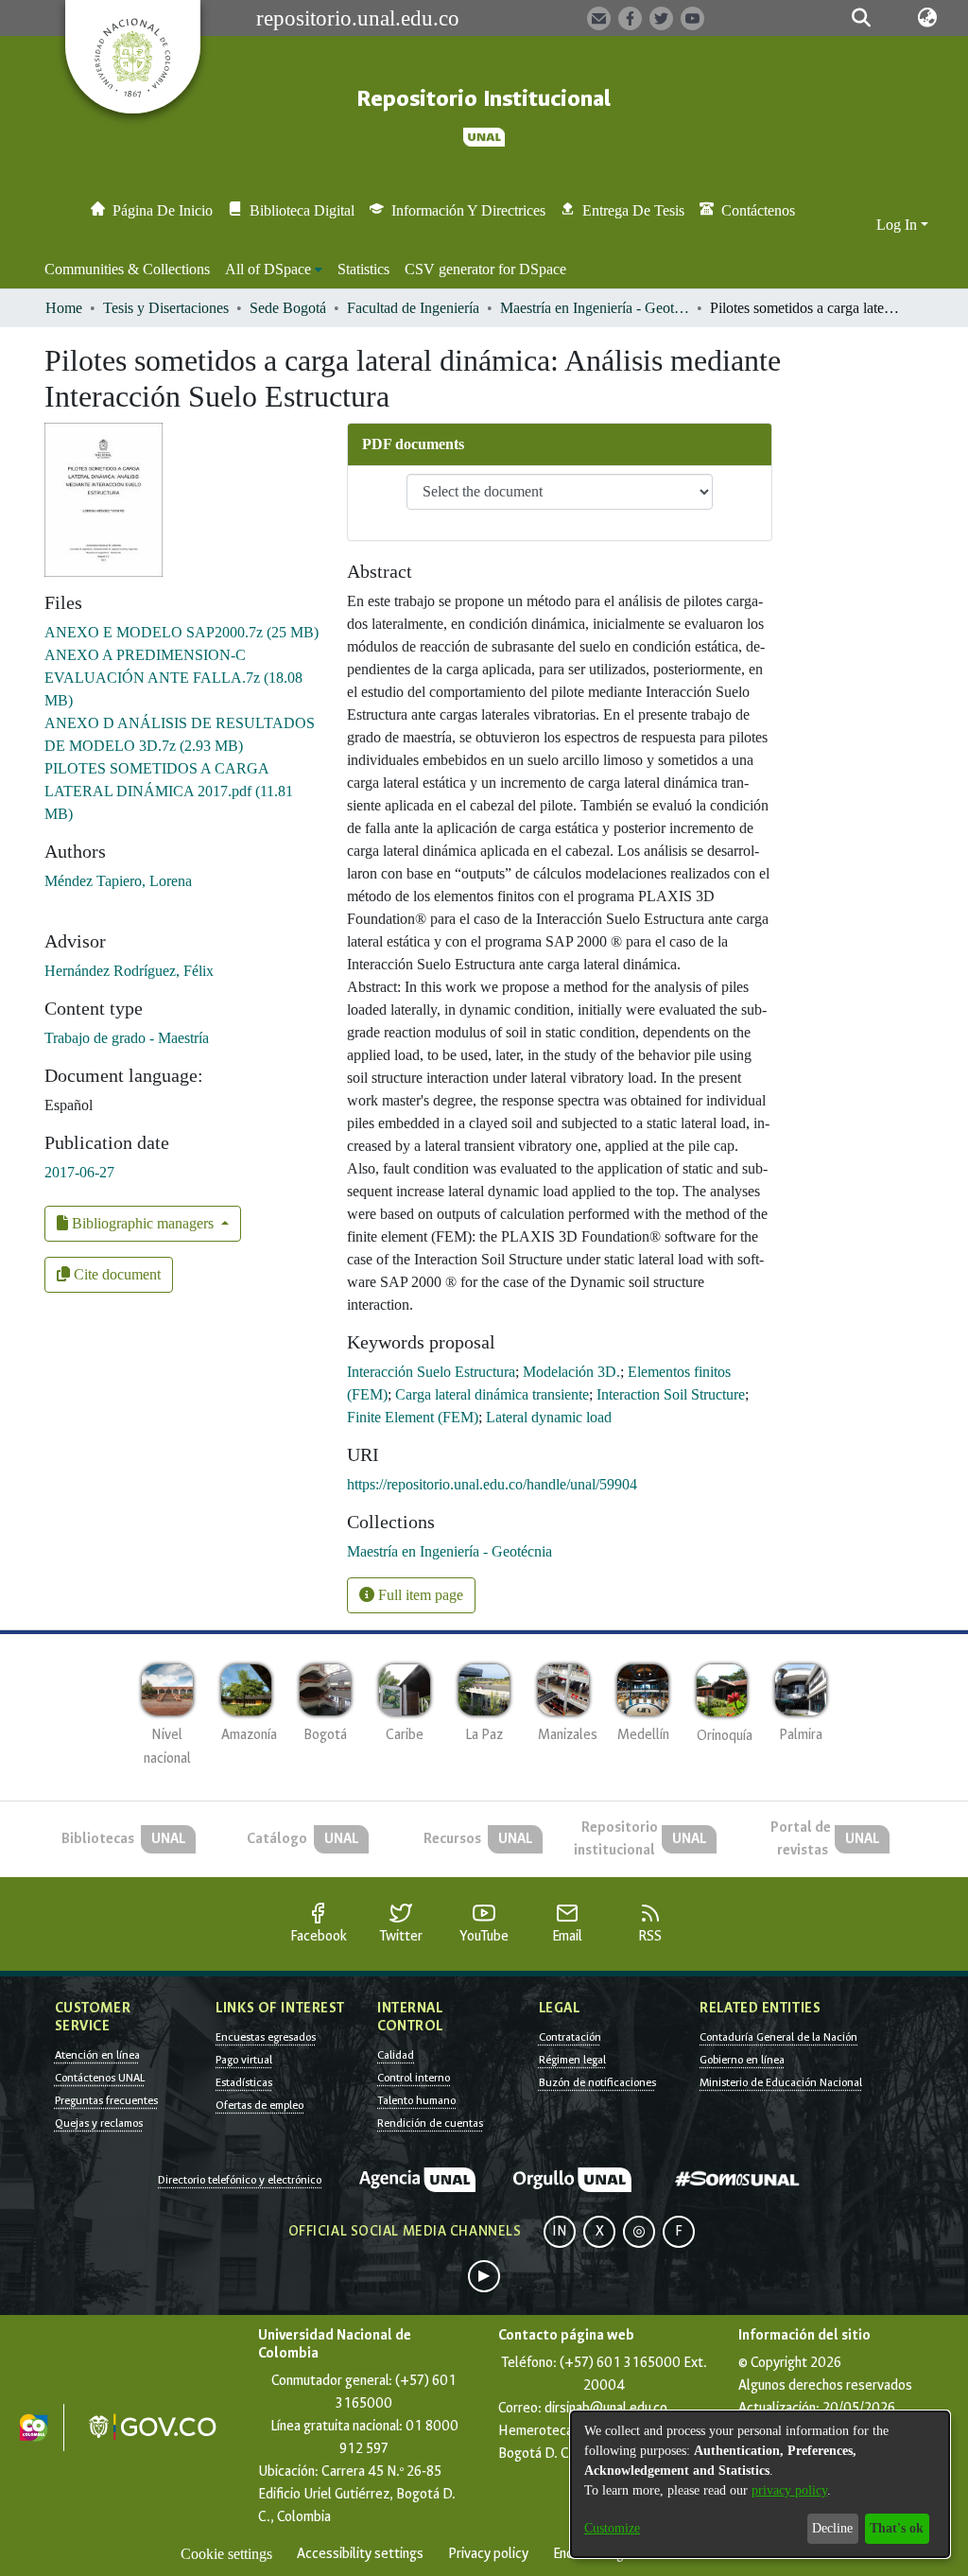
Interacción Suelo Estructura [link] (431, 1372)
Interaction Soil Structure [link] (671, 1394)
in (560, 2231)
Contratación (570, 2037)
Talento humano (416, 2100)
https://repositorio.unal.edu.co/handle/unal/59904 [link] (492, 1484)
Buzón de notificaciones (597, 2082)
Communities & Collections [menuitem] (127, 269)
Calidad (396, 2055)
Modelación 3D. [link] (571, 1372)
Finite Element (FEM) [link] (413, 1417)
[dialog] (760, 2484)
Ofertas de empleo (259, 2105)
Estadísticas (244, 2082)
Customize (612, 2528)
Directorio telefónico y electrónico (240, 2180)
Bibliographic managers (143, 1223)
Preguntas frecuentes (106, 2100)
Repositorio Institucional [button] (484, 99)
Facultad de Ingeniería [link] (413, 308)
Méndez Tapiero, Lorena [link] (118, 881)
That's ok (897, 2528)
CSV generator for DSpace (485, 269)
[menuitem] (274, 270)
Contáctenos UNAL (100, 2078)
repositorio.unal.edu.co (358, 18)
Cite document (115, 1274)
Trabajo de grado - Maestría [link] (127, 1038)
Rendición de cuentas (430, 2123)
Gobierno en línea (742, 2060)
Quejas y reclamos (99, 2123)
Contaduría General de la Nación (778, 2037)
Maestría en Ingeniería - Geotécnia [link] (595, 308)
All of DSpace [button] (268, 269)
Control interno (414, 2078)
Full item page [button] (419, 1595)
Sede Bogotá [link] (288, 308)
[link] (181, 632)
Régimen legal (572, 2060)
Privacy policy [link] (488, 2554)
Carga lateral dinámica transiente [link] (492, 1394)
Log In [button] (899, 225)
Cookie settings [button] (226, 2554)
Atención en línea (97, 2055)
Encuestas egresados (266, 2037)
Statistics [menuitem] (363, 269)
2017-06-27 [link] (79, 1172)
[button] (862, 18)
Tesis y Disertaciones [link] (166, 308)
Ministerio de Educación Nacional (781, 2082)
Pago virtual (244, 2060)
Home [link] (64, 308)
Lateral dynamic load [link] (549, 1417)
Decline (832, 2528)
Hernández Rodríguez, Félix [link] (129, 971)
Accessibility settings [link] (360, 2554)
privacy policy (789, 2490)
